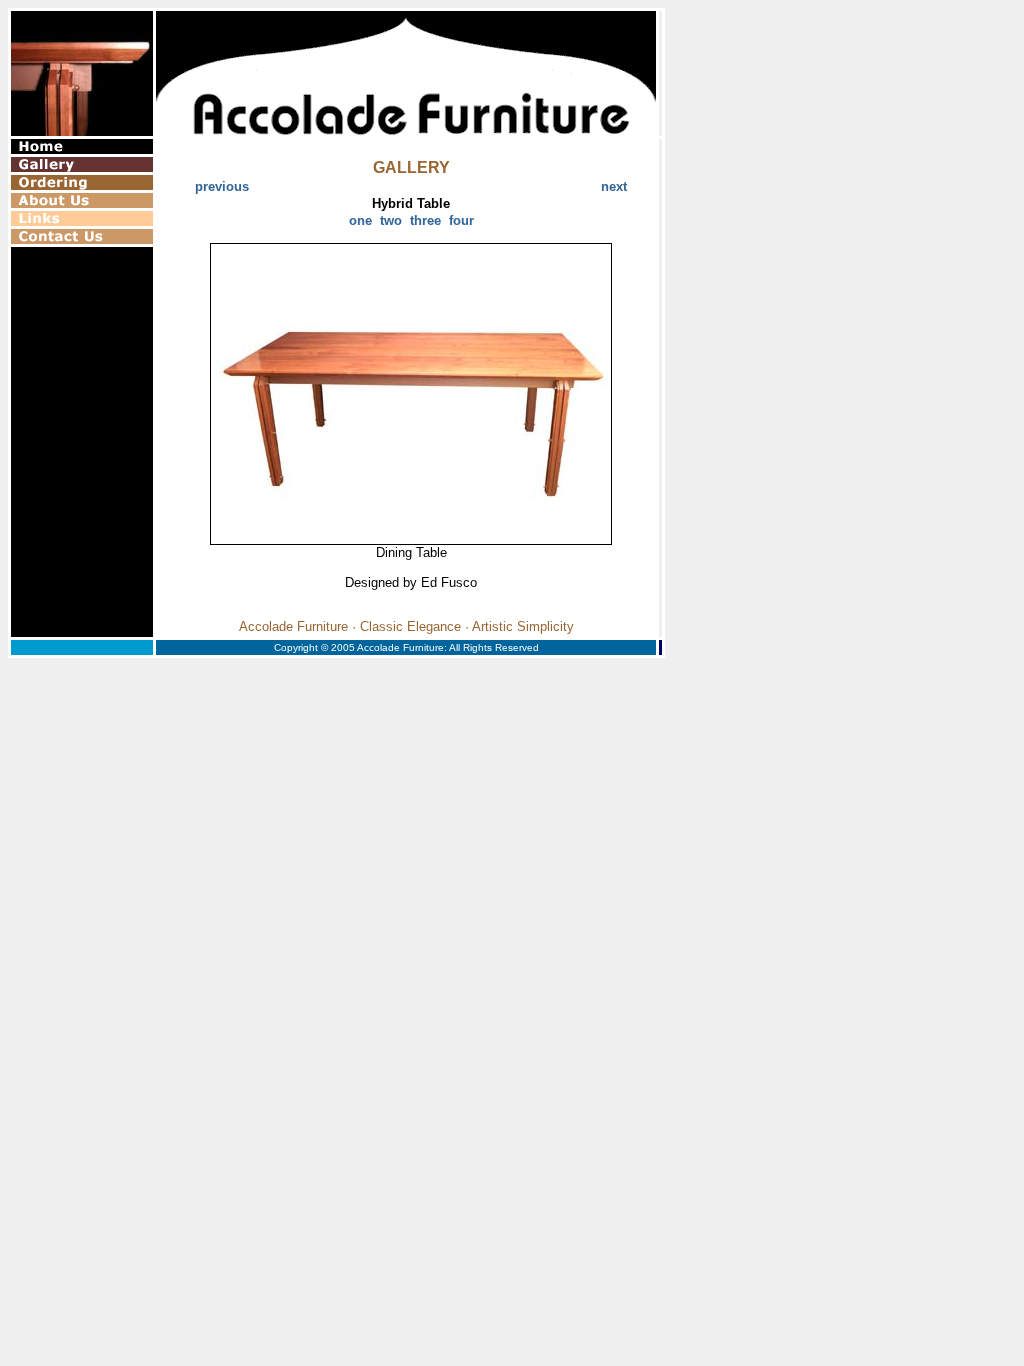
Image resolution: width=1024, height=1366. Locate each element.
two (391, 220)
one (360, 220)
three (425, 220)
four (461, 220)
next (614, 186)
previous (222, 186)
